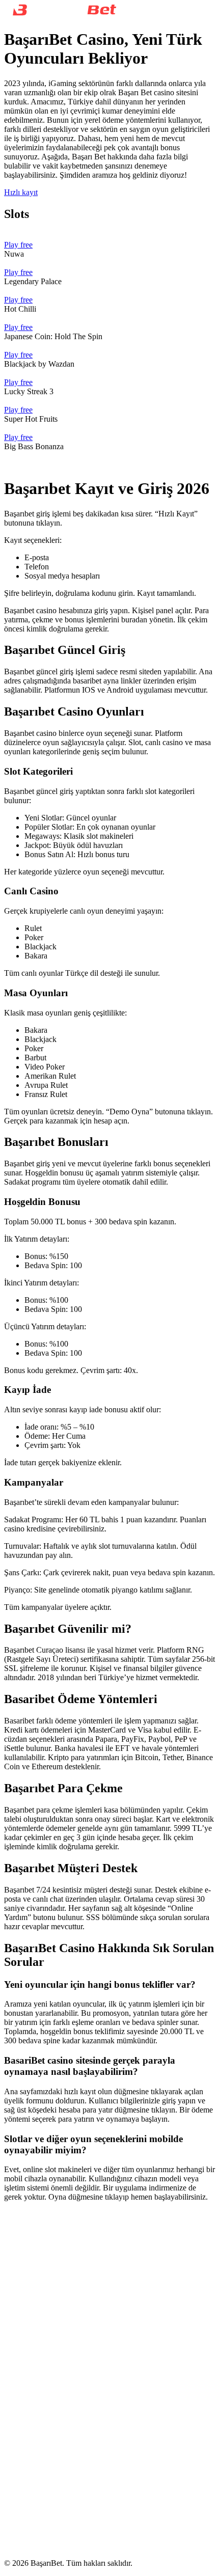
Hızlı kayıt (21, 192)
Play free (18, 245)
